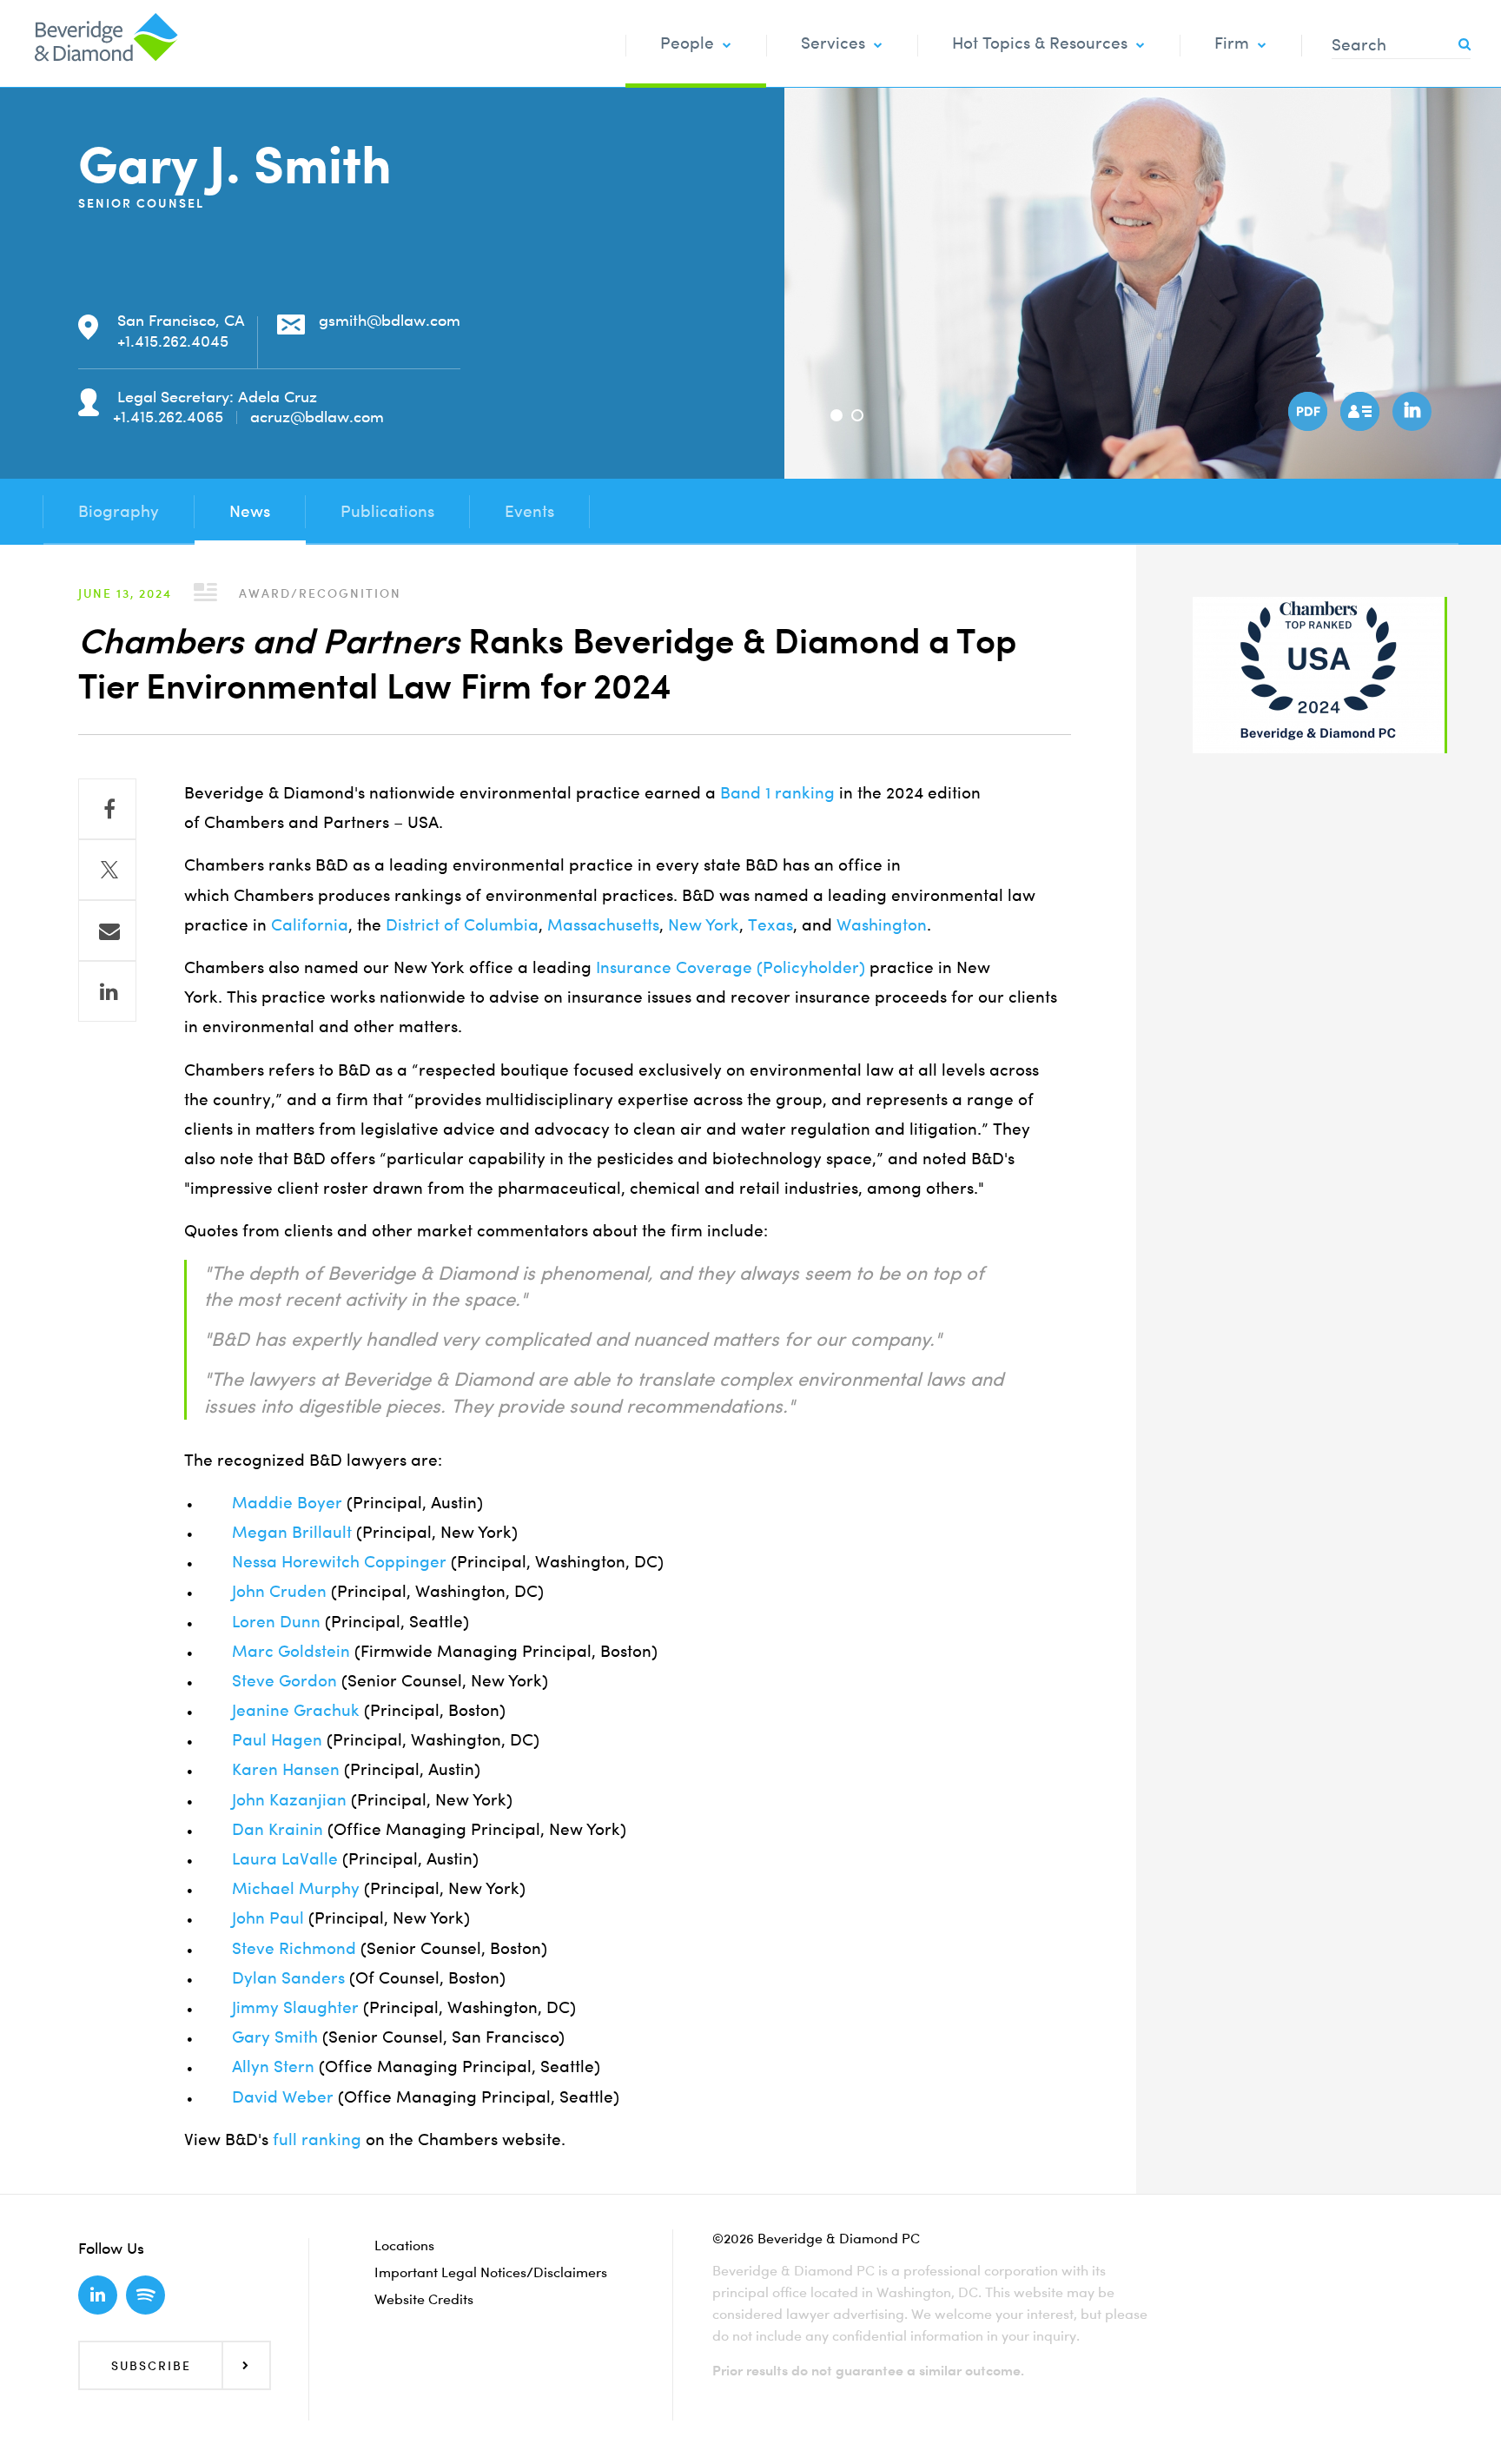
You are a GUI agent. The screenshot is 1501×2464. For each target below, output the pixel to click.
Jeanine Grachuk (296, 1710)
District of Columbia (462, 925)
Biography (119, 511)
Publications (387, 511)
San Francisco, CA (181, 320)
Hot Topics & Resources (1040, 43)
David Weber (283, 2097)
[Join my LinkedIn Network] (1410, 409)
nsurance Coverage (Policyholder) (733, 967)
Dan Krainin (278, 1829)
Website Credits (424, 2299)
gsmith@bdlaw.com (390, 320)
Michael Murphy (296, 1888)
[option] (1143, 283)
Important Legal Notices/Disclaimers (491, 2272)
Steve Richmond (294, 1948)
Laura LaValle (285, 1859)
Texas (770, 925)
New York (704, 925)
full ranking (317, 2139)
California (310, 925)
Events (529, 511)
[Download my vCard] (1358, 409)
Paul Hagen (277, 1740)
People (687, 43)
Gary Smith (275, 2037)
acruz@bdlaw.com (317, 417)
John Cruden (279, 1591)
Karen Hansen (286, 1769)
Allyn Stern (273, 2067)
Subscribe (151, 2365)
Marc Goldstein (291, 1651)
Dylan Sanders (288, 1978)
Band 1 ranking (777, 793)
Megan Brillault (292, 1532)
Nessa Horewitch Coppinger (339, 1562)
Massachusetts (603, 925)
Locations (404, 2245)
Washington (882, 925)
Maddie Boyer (287, 1503)
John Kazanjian (289, 1800)
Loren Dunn (276, 1622)
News (250, 511)
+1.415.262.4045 (173, 341)
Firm (1232, 43)
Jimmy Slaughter (295, 2007)
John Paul (268, 1918)
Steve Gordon (284, 1681)
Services (833, 43)
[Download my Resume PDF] (1306, 409)
